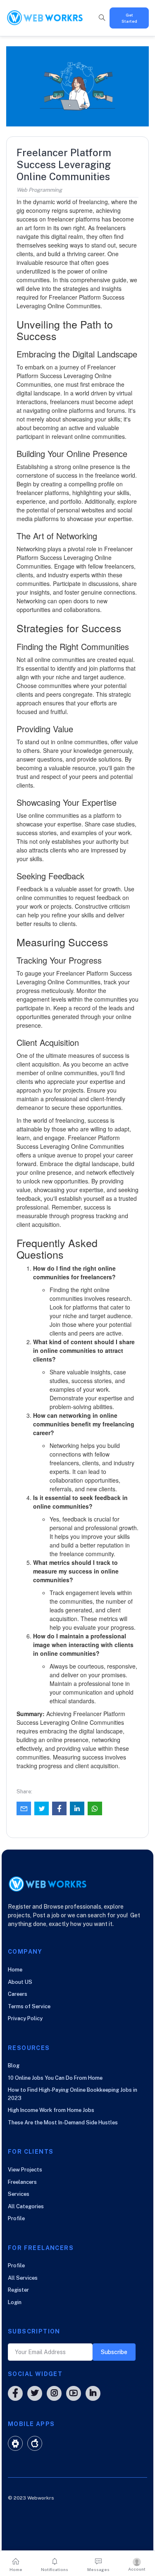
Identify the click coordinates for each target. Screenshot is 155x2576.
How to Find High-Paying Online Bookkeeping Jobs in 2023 (73, 2094)
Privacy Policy (25, 2018)
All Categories (26, 2206)
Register (18, 2290)
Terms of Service (29, 2006)
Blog (14, 2065)
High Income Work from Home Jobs (51, 2110)
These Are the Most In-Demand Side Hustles (63, 2122)
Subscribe (114, 2352)
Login (15, 2302)
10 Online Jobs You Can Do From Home (55, 2078)
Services (19, 2194)
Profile (16, 2218)
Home (15, 1970)
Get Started (129, 18)
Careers (18, 1994)
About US (20, 1982)
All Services (23, 2278)
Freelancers (22, 2182)
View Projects (25, 2170)
